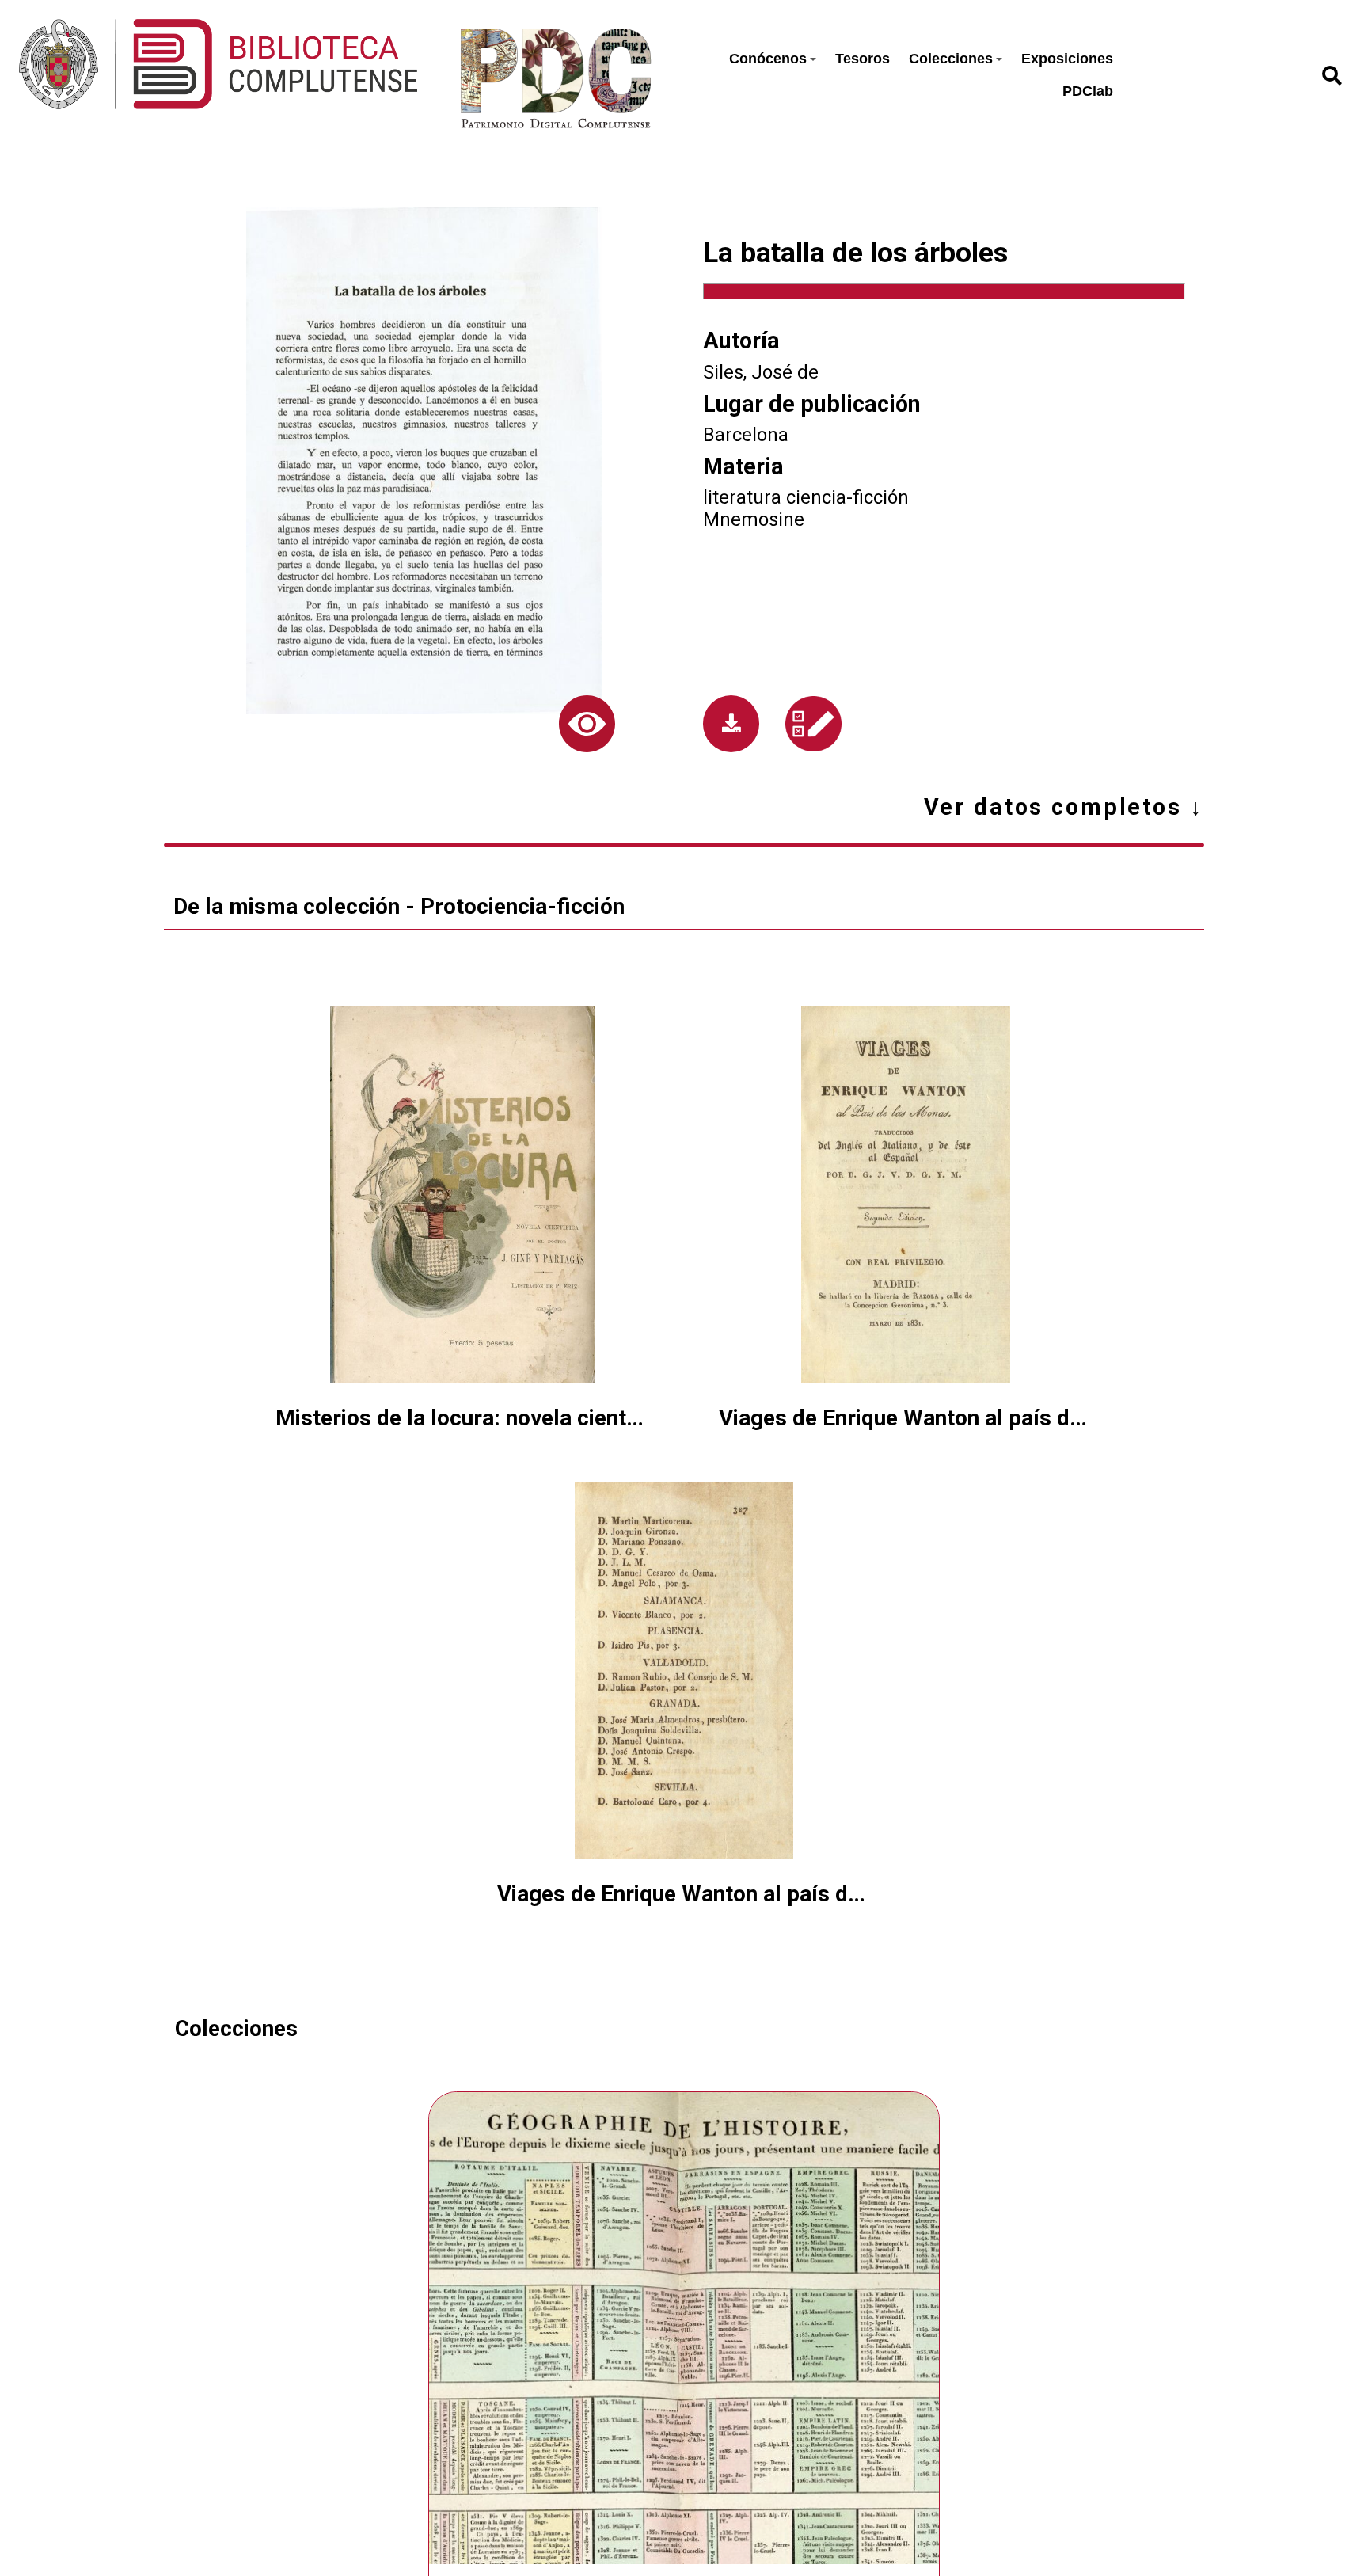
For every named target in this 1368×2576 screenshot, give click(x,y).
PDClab (1088, 91)
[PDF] (731, 724)
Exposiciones (1067, 59)
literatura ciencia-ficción (806, 497)
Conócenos (768, 59)
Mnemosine (754, 519)
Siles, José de (761, 372)
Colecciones (951, 59)
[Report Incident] (813, 724)
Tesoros (863, 59)
